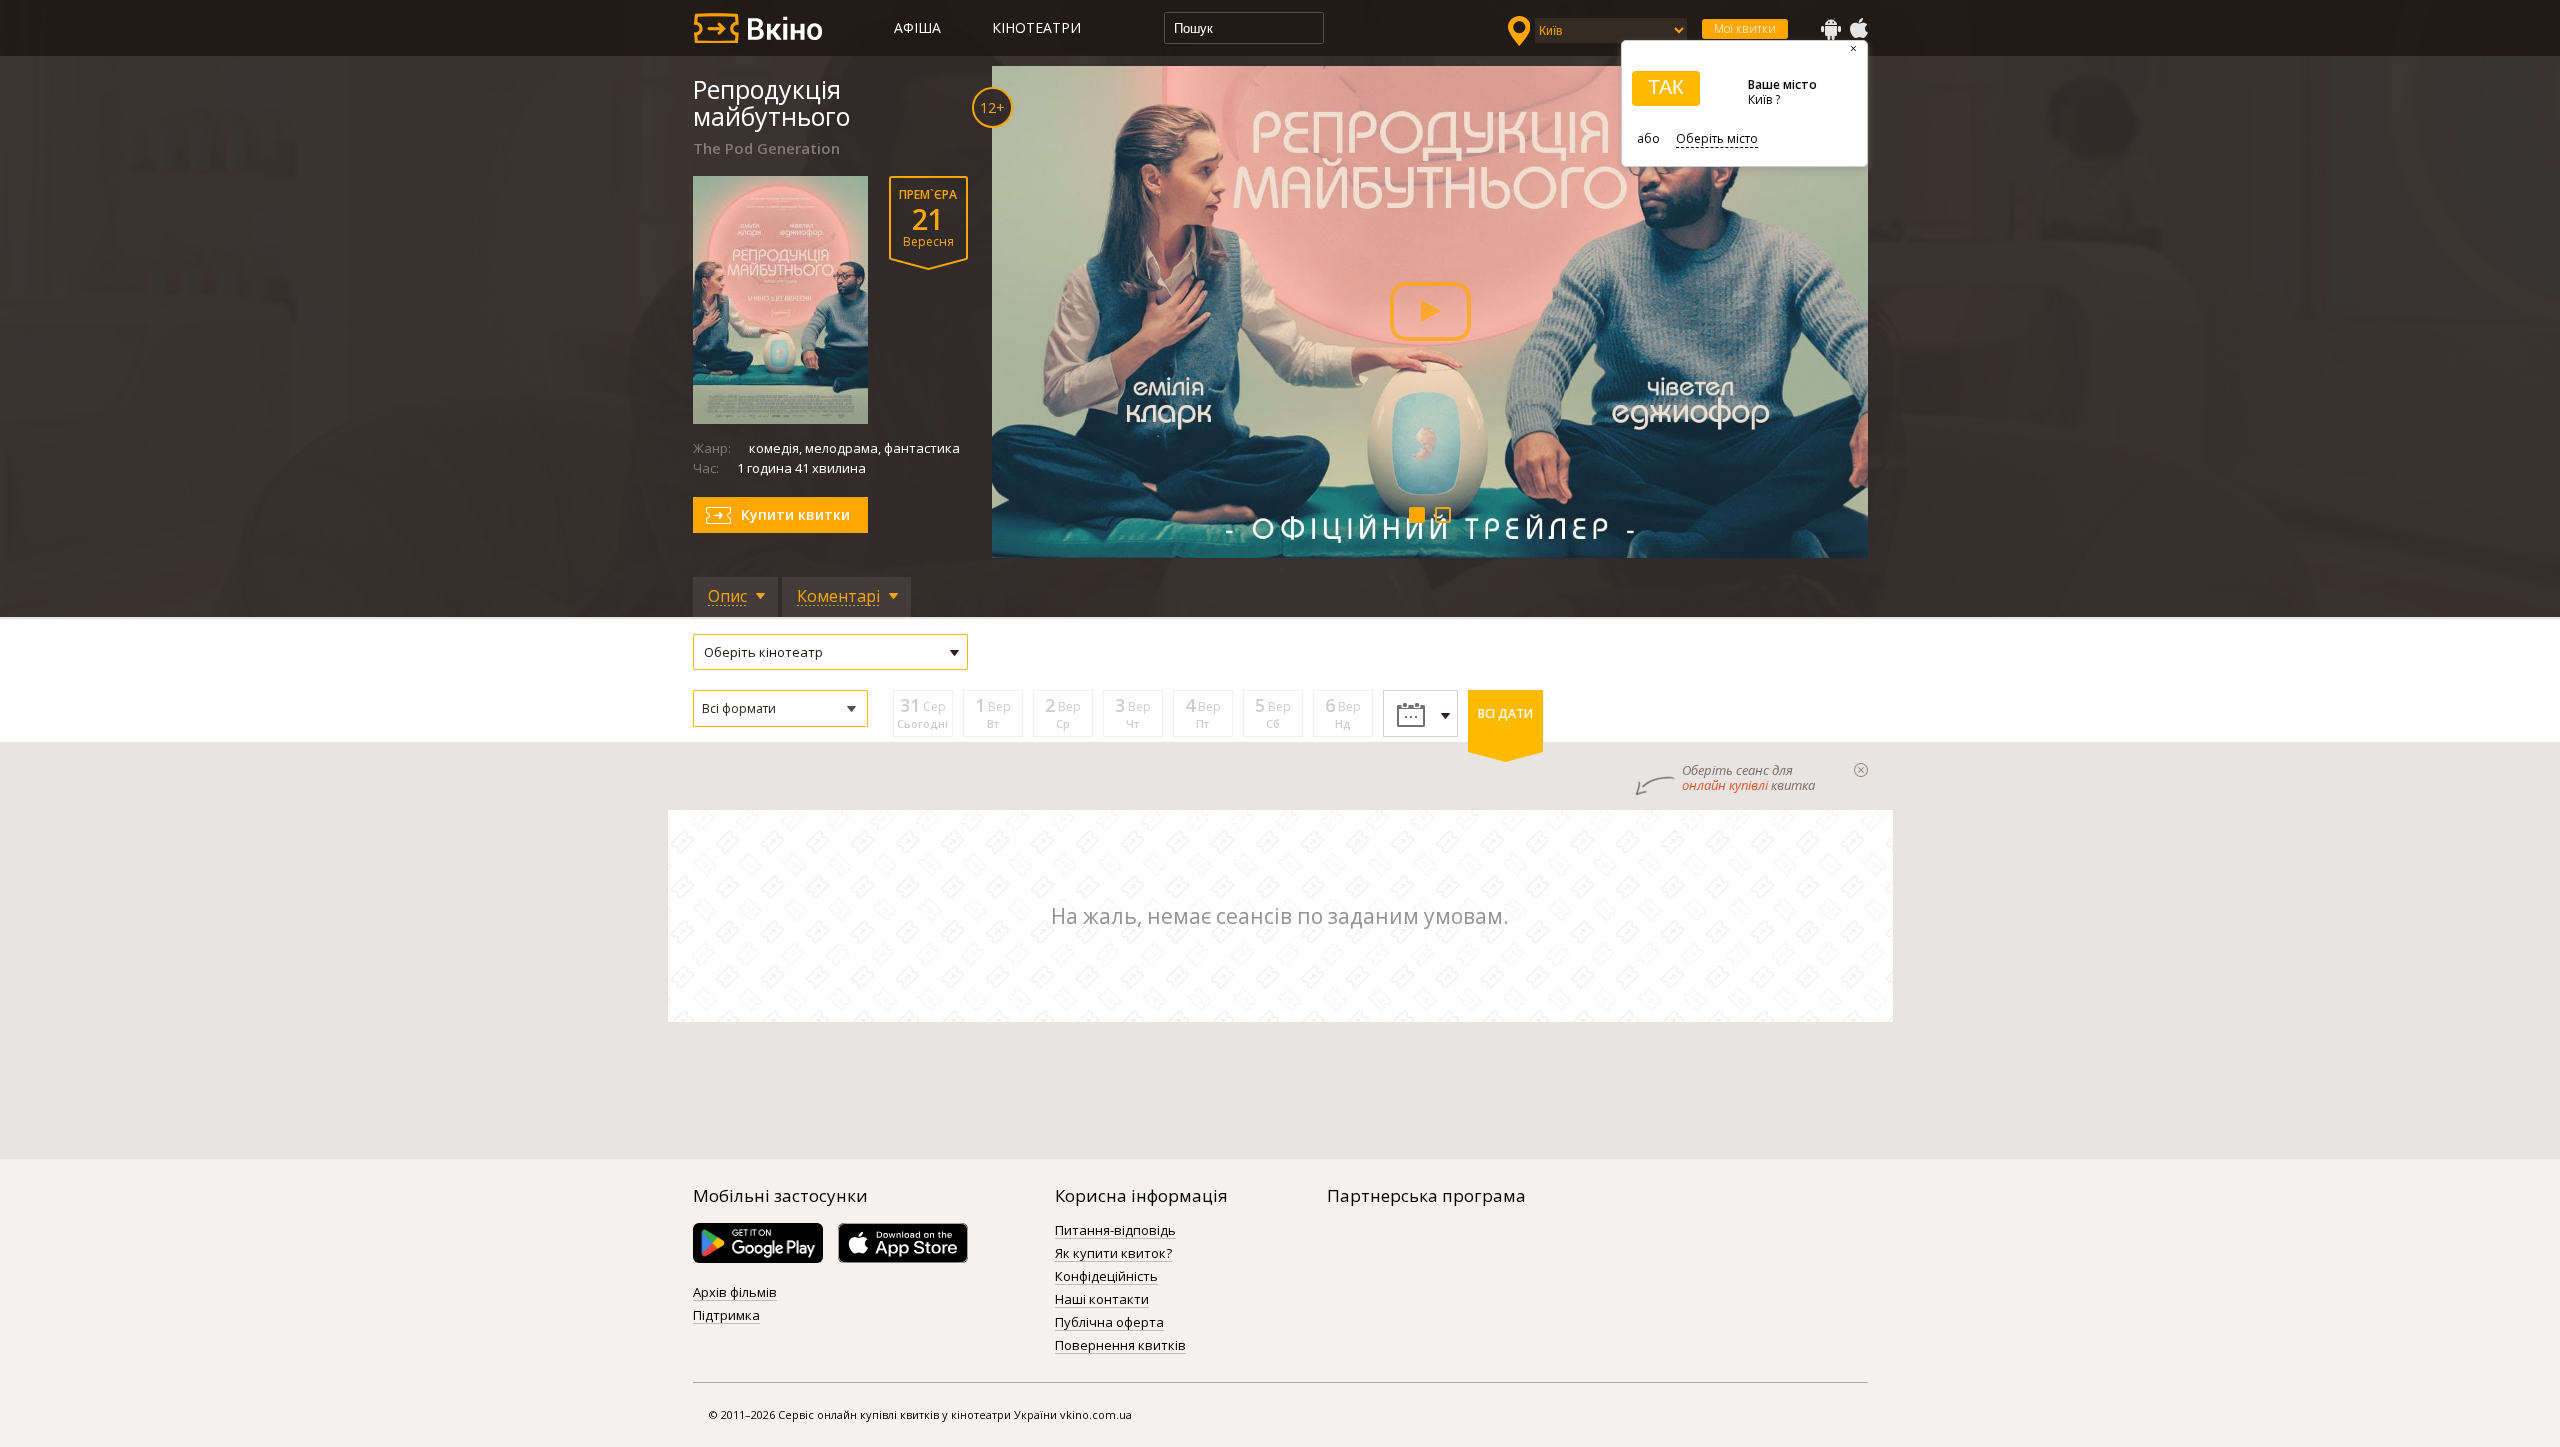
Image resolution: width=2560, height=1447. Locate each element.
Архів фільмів (735, 1293)
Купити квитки (795, 514)
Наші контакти (1102, 1300)
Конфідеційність (1106, 1277)
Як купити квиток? (1113, 1254)
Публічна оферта (1109, 1323)
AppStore (1858, 29)
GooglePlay (1831, 29)
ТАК (1666, 87)
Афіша (917, 27)
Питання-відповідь (1115, 1231)
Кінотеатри (1036, 27)
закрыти (1861, 770)
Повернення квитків (1120, 1346)
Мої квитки (1745, 28)
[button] (780, 708)
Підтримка (726, 1316)
